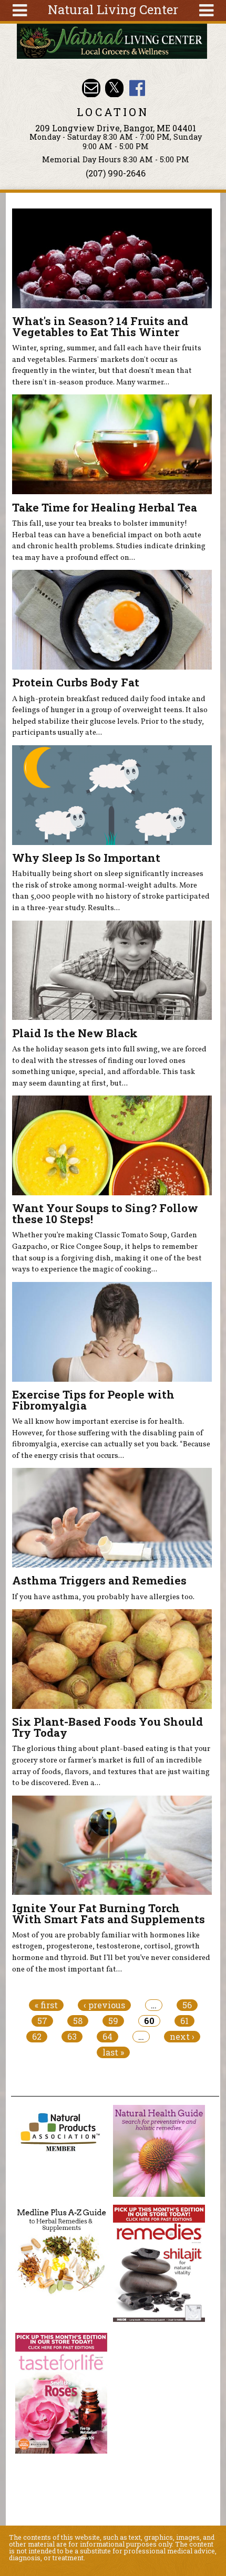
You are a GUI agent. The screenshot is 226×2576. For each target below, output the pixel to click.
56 (187, 2005)
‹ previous (104, 2005)
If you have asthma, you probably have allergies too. (103, 1597)
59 (113, 2021)
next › (182, 2037)
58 (78, 2021)
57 (42, 2021)
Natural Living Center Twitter (114, 88)
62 (37, 2037)
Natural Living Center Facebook (137, 88)
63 (72, 2037)
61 (184, 2021)
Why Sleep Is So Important (86, 858)
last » (113, 2052)
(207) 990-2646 (116, 173)
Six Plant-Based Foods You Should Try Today (107, 1727)
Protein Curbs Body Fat (76, 682)
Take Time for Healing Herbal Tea (105, 507)
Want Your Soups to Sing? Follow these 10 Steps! (105, 1213)
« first (46, 2005)
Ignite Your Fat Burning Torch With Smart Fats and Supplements (109, 1913)
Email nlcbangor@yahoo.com (91, 88)
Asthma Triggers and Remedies (99, 1580)
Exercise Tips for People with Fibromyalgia (93, 1400)
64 (107, 2037)
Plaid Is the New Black (75, 1033)
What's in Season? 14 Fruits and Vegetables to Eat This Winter (100, 326)
